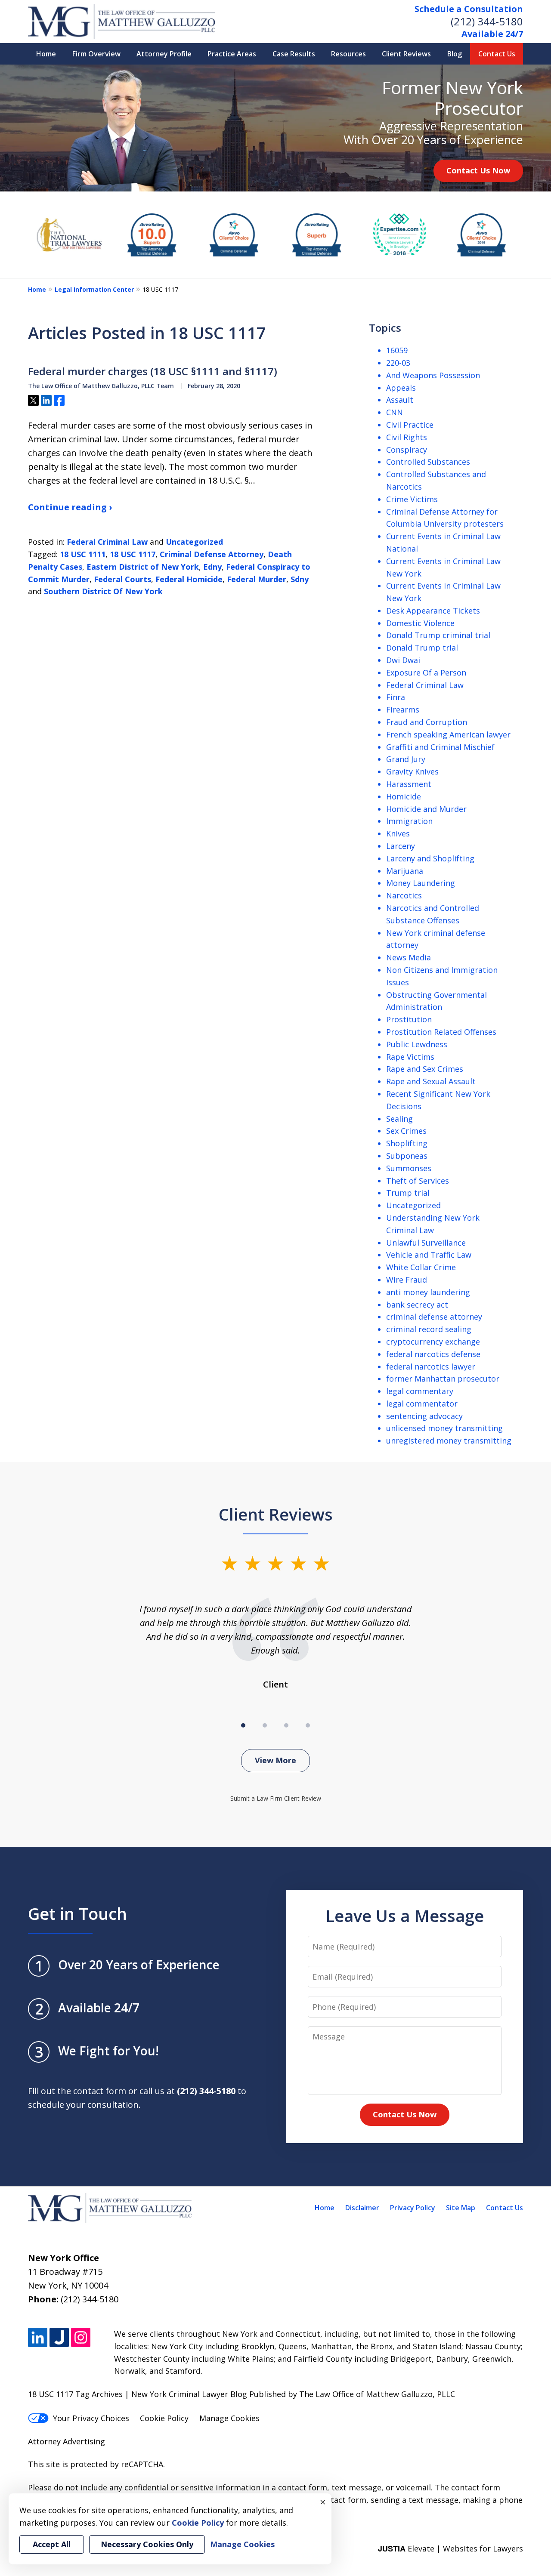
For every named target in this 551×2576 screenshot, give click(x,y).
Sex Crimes (406, 1131)
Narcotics (404, 895)
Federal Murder (257, 579)
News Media (409, 957)
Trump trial (408, 1193)
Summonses (409, 1168)
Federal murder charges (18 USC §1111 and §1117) (153, 371)
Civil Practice (410, 425)
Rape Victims (410, 1057)
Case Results (294, 54)
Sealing (399, 1119)
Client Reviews (406, 54)
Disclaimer (362, 2208)
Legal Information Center (94, 289)
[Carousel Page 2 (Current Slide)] (265, 1725)
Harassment (409, 784)
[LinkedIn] (38, 2337)
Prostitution (409, 1019)
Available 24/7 (492, 34)
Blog (455, 54)
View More (275, 1760)
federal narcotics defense (433, 1354)
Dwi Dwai (403, 660)
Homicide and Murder (426, 809)
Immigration (409, 821)
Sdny (300, 579)
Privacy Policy (413, 2208)
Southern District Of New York (103, 591)
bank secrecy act (417, 1305)
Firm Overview (96, 54)
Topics (385, 328)
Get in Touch (77, 1913)
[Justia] (59, 2337)
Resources (348, 54)
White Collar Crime (421, 1267)
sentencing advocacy (424, 1416)
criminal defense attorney (434, 1317)
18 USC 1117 (133, 554)
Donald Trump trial (422, 648)
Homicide (404, 796)
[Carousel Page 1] (243, 1725)
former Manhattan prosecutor (443, 1379)
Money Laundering (421, 883)
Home (46, 54)
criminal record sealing (429, 1329)
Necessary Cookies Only (147, 2544)
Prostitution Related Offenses (441, 1032)
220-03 (398, 363)
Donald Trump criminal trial (438, 635)
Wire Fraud (407, 1280)
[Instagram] (81, 2337)
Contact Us (497, 54)
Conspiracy (407, 450)
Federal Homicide (189, 579)
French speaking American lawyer (448, 734)
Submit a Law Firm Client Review (276, 1798)
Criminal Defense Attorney (212, 554)
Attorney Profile (164, 54)
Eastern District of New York (143, 567)
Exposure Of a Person (426, 673)
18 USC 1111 (83, 554)
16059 (397, 350)
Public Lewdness (417, 1044)
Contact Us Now (478, 170)
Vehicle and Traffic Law (429, 1255)
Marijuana (405, 871)
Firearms (403, 710)
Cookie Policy (164, 2418)
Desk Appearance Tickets (433, 611)
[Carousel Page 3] (286, 1725)
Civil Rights (407, 437)
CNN (395, 412)
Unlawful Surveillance (426, 1243)
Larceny (401, 846)
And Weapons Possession (433, 375)
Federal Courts (122, 579)
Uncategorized (194, 542)
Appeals (401, 388)
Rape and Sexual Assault (431, 1081)
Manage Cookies (229, 2418)
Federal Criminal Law (107, 542)
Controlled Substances (428, 462)
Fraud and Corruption (427, 722)
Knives (398, 833)
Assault (400, 400)
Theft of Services (418, 1181)
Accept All (52, 2544)
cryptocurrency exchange (433, 1342)
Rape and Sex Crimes (425, 1069)
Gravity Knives (412, 771)
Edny (212, 567)
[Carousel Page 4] (308, 1725)
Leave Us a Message (405, 1916)
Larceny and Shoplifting (430, 858)
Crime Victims (412, 499)
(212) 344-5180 (487, 21)
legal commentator (422, 1404)
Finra (396, 697)
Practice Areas (232, 54)
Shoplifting (407, 1143)
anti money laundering (428, 1292)
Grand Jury (406, 759)
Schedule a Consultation (469, 9)
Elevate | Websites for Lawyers (450, 2548)
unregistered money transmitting (449, 1441)
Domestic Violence (420, 623)
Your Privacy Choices (91, 2418)
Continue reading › (70, 507)
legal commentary (420, 1391)
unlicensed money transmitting (444, 1428)
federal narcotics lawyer (431, 1367)
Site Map (461, 2208)
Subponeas (407, 1156)
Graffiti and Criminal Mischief (440, 747)
